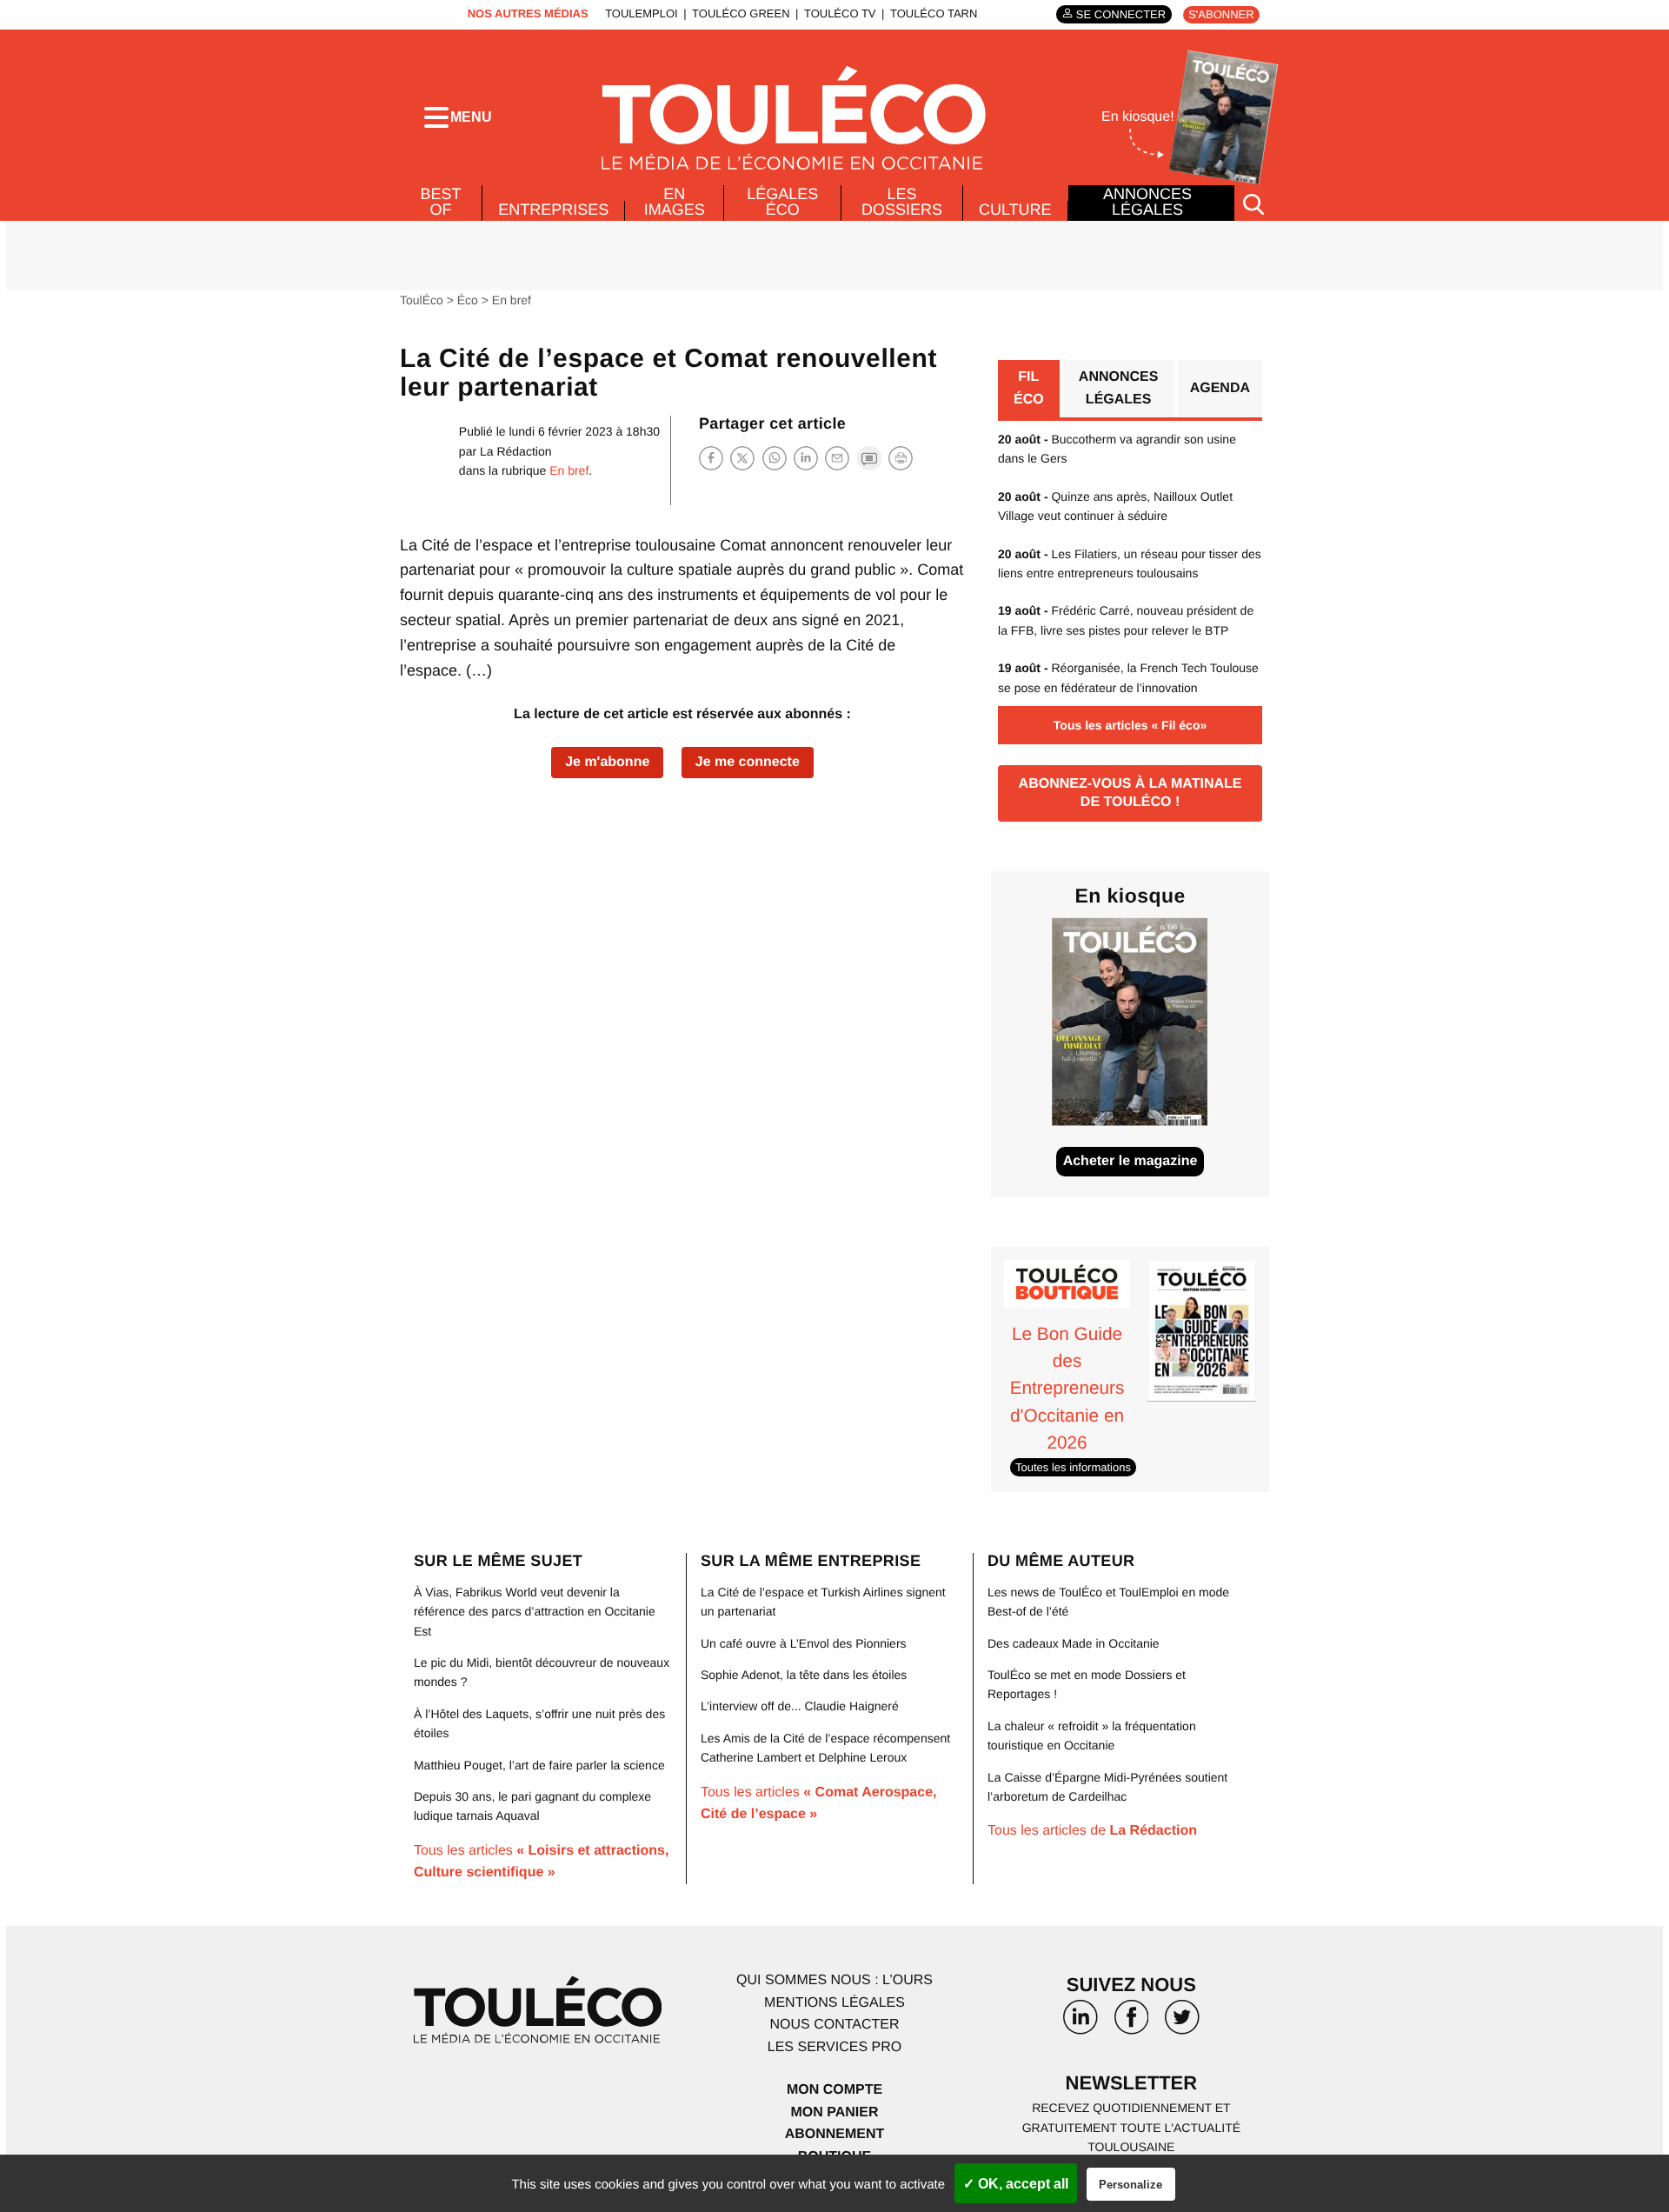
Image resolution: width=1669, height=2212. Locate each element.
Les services (834, 2047)
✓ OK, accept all (1016, 2184)
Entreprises (553, 210)
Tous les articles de (1092, 1831)
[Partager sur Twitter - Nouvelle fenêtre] (742, 458)
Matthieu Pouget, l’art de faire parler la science (539, 1765)
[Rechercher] (1253, 203)
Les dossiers (902, 202)
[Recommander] (837, 458)
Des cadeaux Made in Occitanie (1074, 1643)
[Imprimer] (901, 458)
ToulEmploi (642, 13)
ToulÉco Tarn (934, 13)
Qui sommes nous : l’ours (834, 1980)
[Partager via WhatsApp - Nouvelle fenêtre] (775, 458)
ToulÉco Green (741, 13)
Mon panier (834, 2112)
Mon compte (834, 2090)
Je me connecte (748, 762)
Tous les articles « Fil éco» (1130, 725)
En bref (512, 300)
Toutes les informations (1073, 1467)
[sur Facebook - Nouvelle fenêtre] (1131, 2023)
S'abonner (1221, 14)
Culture (1015, 210)
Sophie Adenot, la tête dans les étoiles (804, 1675)
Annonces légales (1147, 202)
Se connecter (1121, 14)
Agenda (1220, 388)
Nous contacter (834, 2025)
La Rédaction (516, 451)
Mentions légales (834, 2003)
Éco (468, 300)
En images (675, 202)
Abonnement (835, 2134)
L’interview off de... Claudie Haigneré (800, 1706)
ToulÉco (422, 300)
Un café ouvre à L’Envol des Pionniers (804, 1643)
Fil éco (1029, 388)
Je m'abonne (607, 762)
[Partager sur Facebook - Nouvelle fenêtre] (711, 458)
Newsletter (1132, 2083)
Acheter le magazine (1130, 1161)
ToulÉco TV (840, 13)
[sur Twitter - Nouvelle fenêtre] (1182, 2023)
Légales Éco (782, 202)
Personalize (1130, 2185)
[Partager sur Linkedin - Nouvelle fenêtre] (806, 458)
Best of (441, 202)
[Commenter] (869, 458)
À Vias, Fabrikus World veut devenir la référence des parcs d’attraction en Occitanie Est (535, 1612)
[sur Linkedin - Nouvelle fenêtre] (1081, 2023)
